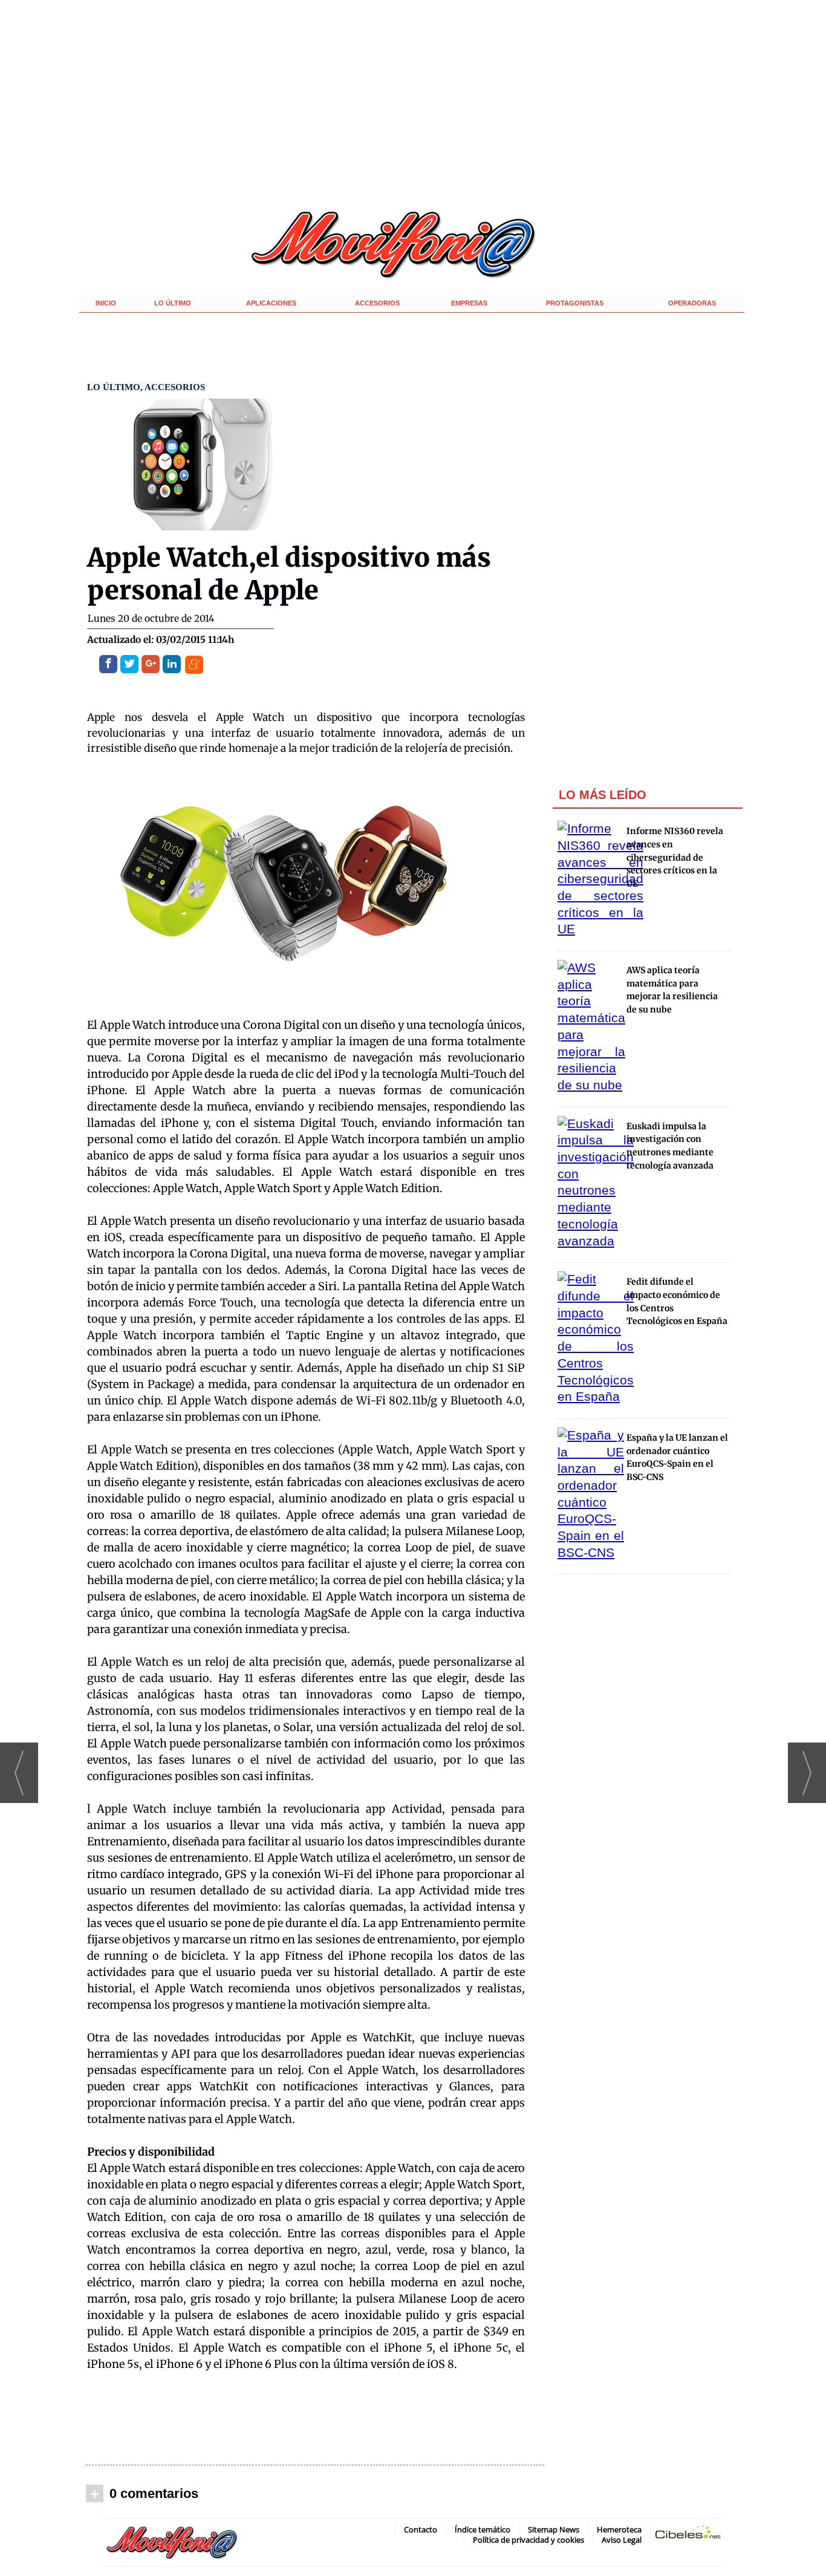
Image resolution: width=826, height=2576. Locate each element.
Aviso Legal (622, 2540)
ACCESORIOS (377, 303)
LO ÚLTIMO (173, 303)
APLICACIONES (271, 303)
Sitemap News (554, 2529)
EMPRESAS (469, 303)
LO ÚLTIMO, (116, 387)
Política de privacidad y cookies (528, 2540)
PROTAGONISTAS (575, 303)
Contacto (421, 2529)
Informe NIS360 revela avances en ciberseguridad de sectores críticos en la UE (675, 857)
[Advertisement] (315, 2421)
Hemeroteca (619, 2529)
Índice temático (483, 2529)
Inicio (106, 303)
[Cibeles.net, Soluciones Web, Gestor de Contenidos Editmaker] (688, 2534)
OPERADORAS (692, 303)
